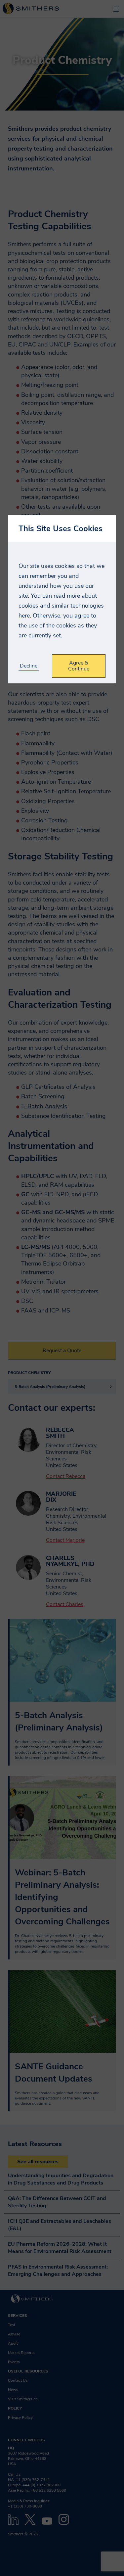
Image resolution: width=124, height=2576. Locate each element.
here (24, 616)
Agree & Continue (79, 666)
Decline (29, 666)
